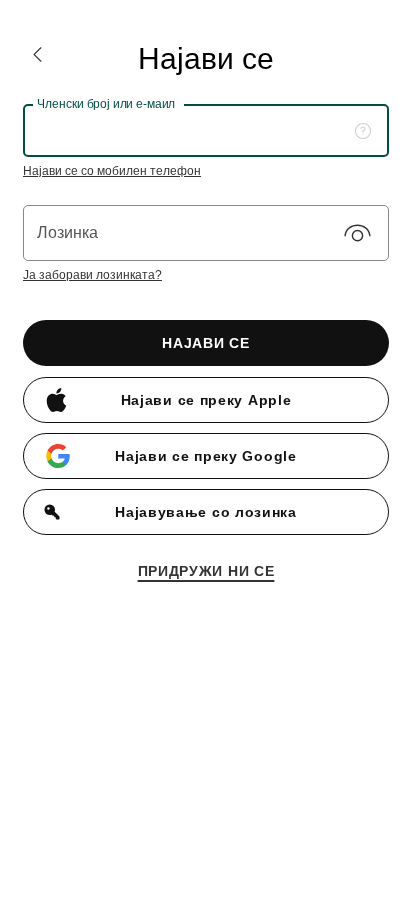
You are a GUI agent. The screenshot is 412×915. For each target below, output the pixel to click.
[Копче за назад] (37, 54)
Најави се (205, 343)
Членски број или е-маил (106, 103)
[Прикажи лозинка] (357, 233)
